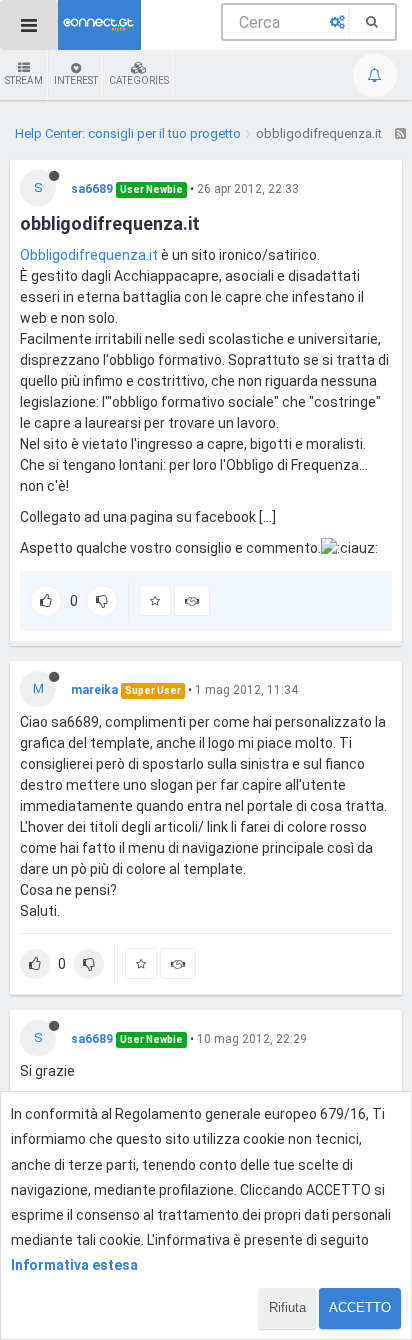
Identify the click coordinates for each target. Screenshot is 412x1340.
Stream (24, 80)
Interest (76, 80)
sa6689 (92, 189)
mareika (94, 690)
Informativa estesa (74, 1265)
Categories (139, 80)
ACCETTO (360, 1307)
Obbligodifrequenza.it (89, 255)
